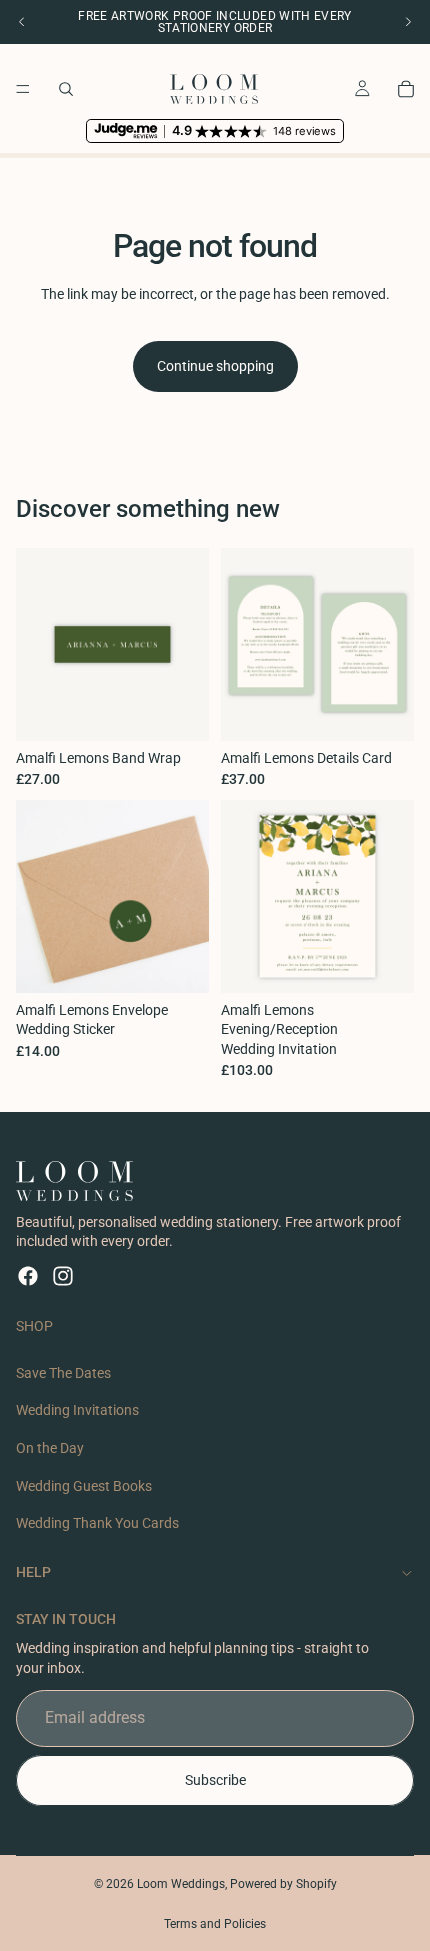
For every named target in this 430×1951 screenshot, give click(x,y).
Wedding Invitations (77, 1411)
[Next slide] (408, 22)
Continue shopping (215, 366)
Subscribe (215, 1780)
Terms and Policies (215, 1924)
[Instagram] (63, 1276)
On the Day (50, 1448)
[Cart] (406, 89)
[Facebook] (28, 1276)
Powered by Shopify (283, 1884)
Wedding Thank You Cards (97, 1524)
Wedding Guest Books (84, 1486)
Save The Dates (63, 1373)
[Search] (66, 89)
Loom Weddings (181, 1884)
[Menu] (23, 89)
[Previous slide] (22, 22)
